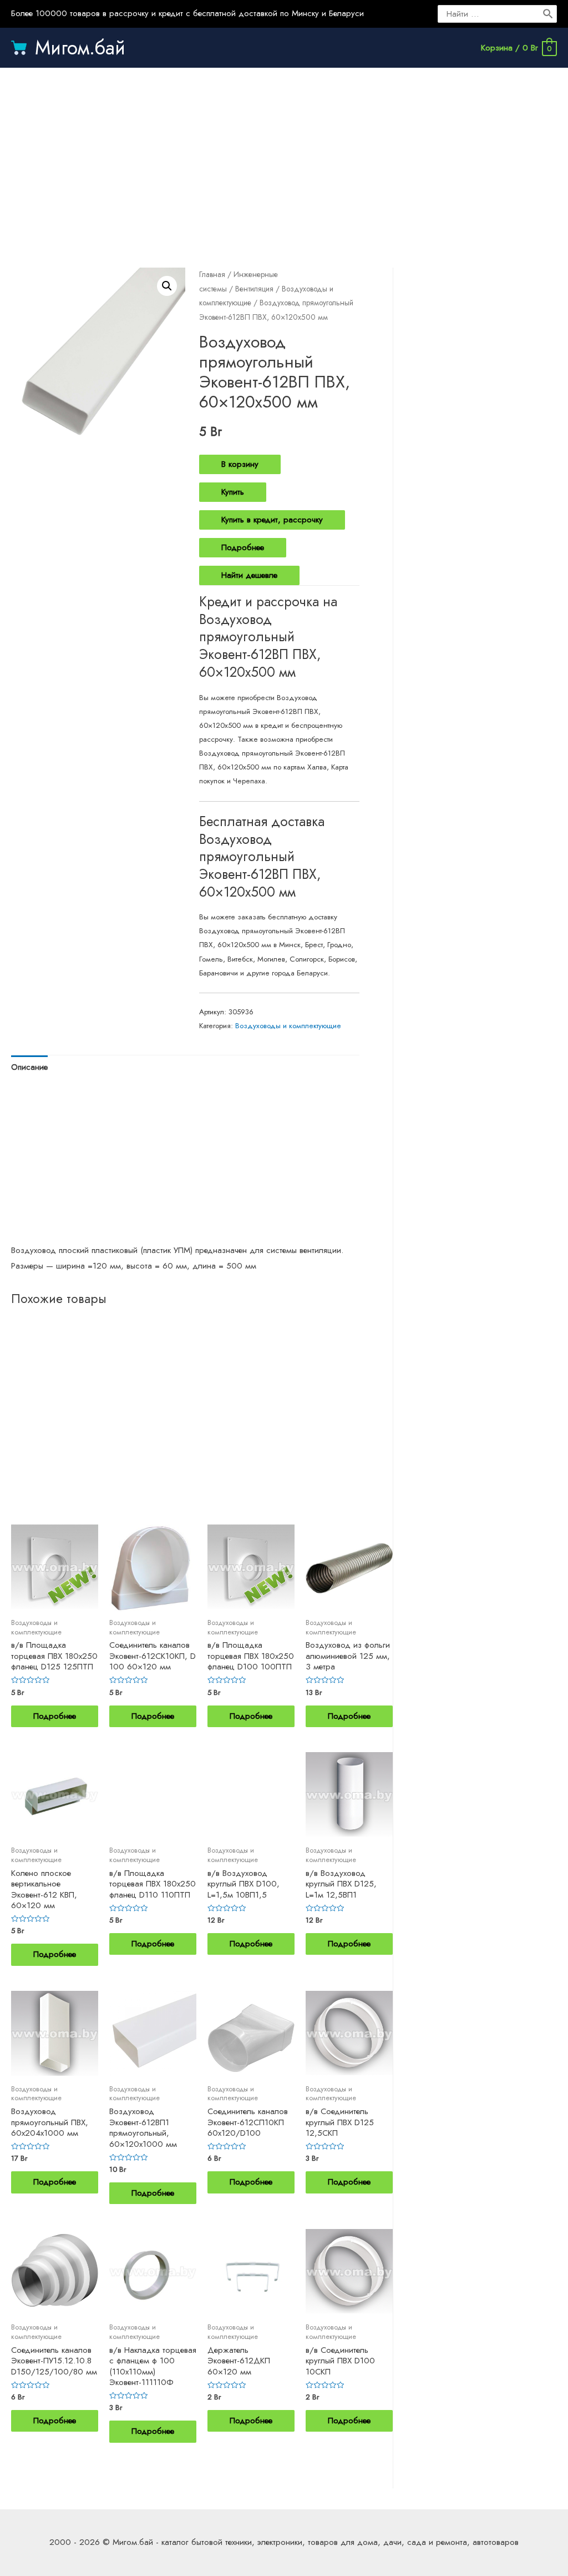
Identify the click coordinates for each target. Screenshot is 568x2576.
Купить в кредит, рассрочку (272, 520)
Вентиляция (254, 289)
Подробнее (243, 547)
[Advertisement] (284, 157)
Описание (29, 1067)
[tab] (29, 1067)
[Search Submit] (549, 14)
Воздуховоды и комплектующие (288, 1026)
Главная (212, 274)
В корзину (240, 464)
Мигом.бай (80, 48)
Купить (233, 492)
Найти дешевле (249, 575)
